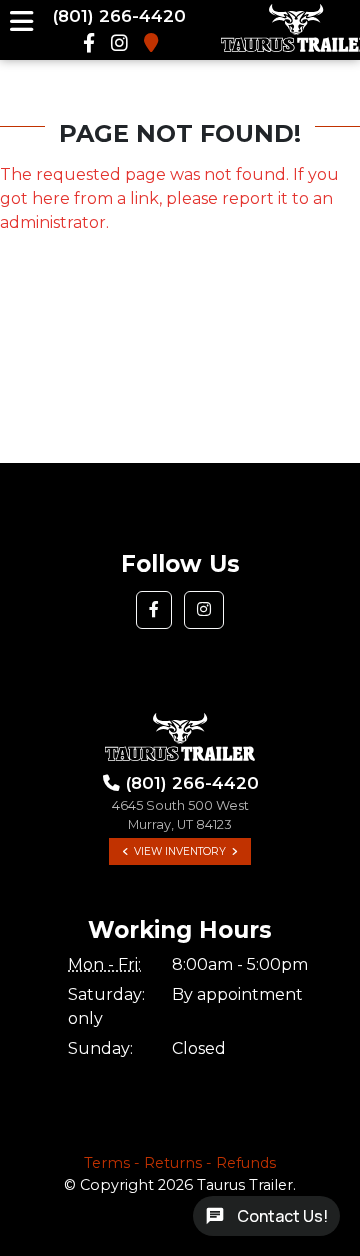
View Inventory (180, 851)
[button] (154, 610)
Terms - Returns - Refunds (180, 1163)
